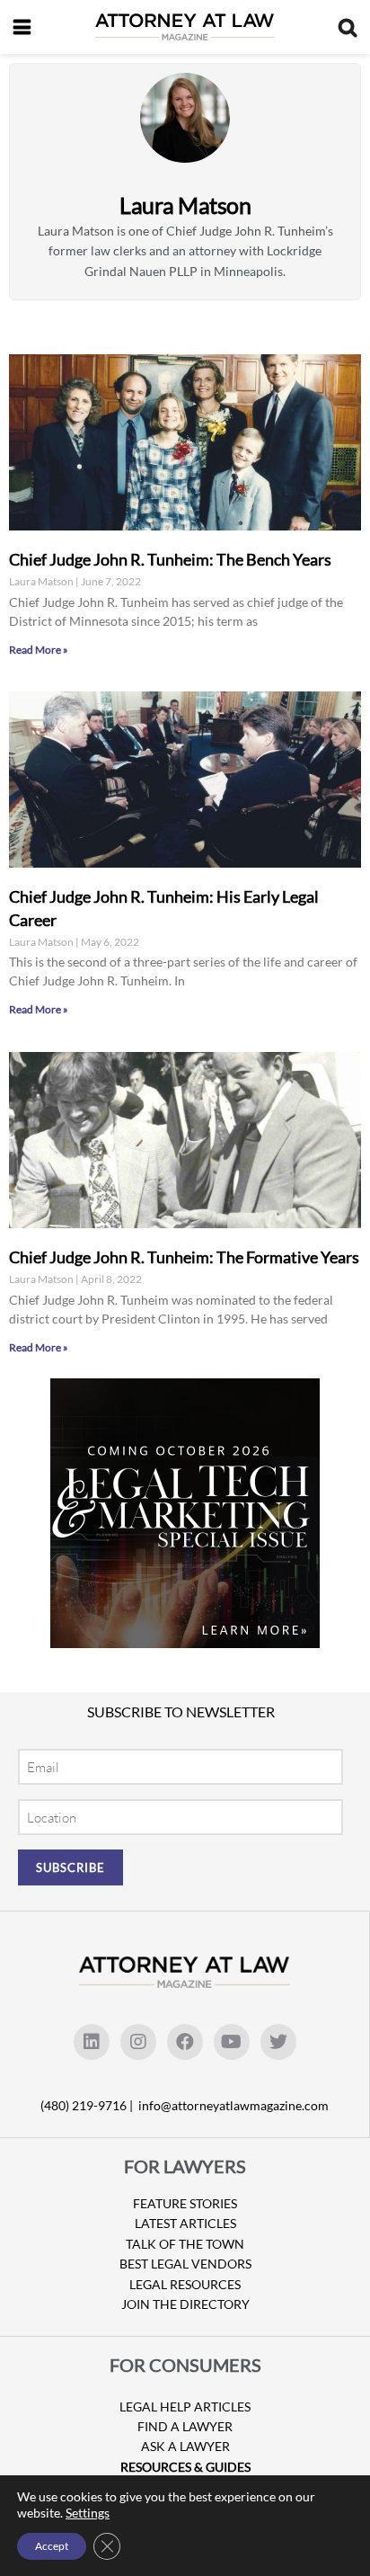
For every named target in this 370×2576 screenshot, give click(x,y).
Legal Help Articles (185, 2407)
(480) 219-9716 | (88, 2105)
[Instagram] (138, 2042)
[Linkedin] (92, 2042)
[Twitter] (278, 2042)
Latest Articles (185, 2223)
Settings (88, 2513)
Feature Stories (185, 2203)
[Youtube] (232, 2042)
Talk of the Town (185, 2244)
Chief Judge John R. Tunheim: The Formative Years (184, 1257)
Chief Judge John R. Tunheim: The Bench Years (170, 559)
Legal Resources (185, 2284)
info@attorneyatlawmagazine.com (233, 2105)
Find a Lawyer (185, 2426)
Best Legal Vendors (185, 2264)
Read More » (39, 650)
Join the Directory (185, 2304)
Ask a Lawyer (185, 2446)
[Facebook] (185, 2042)
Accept (52, 2546)
